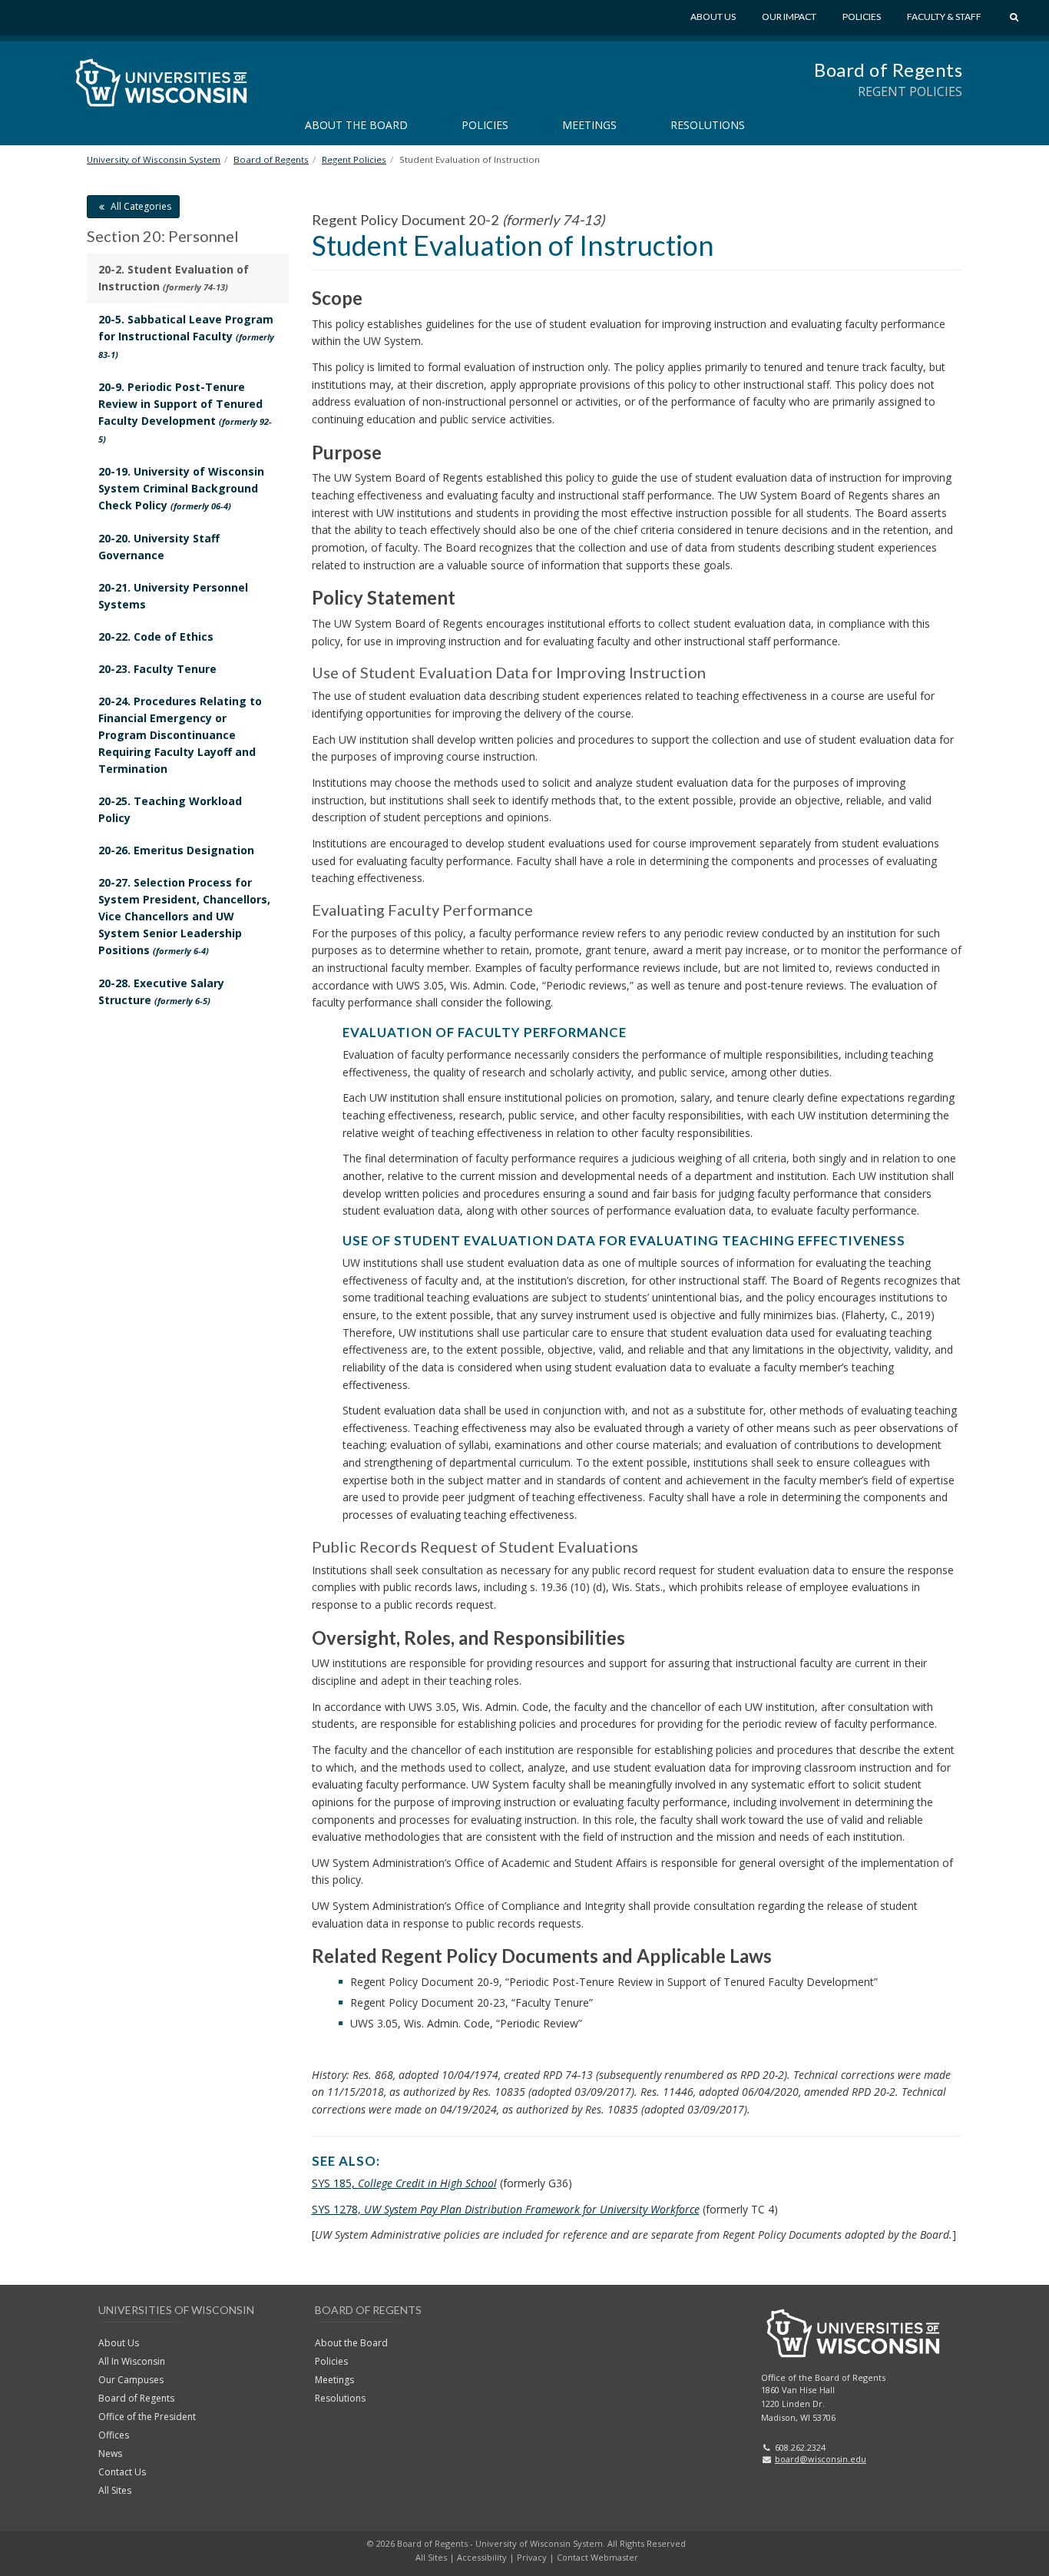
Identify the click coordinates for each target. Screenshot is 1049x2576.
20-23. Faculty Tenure (157, 669)
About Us (713, 17)
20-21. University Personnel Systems (173, 596)
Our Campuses (131, 2380)
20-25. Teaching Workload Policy (170, 809)
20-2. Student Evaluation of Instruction (174, 278)
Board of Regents (888, 70)
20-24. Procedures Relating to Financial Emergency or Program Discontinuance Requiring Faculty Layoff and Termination (180, 735)
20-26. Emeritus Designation (176, 850)
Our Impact (789, 17)
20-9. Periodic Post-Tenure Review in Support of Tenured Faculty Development (185, 412)
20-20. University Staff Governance (159, 547)
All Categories (140, 206)
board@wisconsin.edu (821, 2459)
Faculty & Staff (944, 17)
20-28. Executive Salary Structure (161, 991)
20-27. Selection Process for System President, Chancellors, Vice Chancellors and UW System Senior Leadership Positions (184, 916)
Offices (114, 2435)
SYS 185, (404, 2183)
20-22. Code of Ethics (156, 637)
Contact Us (122, 2472)
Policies (862, 17)
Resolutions (708, 125)
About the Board (356, 125)
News (110, 2453)
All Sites (115, 2490)
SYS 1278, (506, 2209)
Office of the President (147, 2417)
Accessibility (482, 2557)
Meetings (589, 125)
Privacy (532, 2557)
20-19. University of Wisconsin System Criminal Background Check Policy (181, 488)
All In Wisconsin (132, 2361)
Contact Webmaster (597, 2557)
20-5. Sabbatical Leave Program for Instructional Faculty (186, 336)
